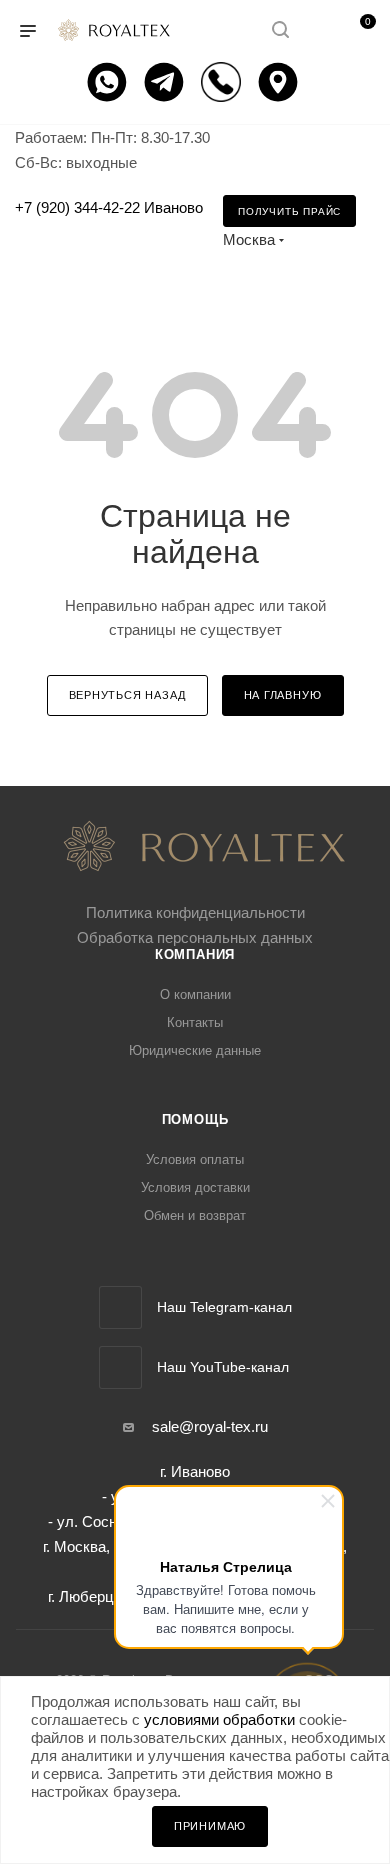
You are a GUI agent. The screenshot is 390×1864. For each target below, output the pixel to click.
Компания (195, 954)
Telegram (120, 1307)
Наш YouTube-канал (223, 1367)
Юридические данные (195, 1050)
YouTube (120, 1367)
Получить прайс (289, 211)
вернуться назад (127, 695)
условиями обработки (219, 1719)
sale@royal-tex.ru (210, 1426)
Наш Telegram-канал (224, 1307)
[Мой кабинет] (318, 31)
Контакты (195, 1022)
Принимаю (210, 1826)
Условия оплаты (195, 1159)
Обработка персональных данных (195, 937)
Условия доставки (195, 1187)
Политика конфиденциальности (195, 912)
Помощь (195, 1119)
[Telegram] (166, 82)
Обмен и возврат (195, 1215)
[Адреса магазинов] (280, 82)
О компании (195, 994)
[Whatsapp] (109, 82)
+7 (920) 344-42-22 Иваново (109, 207)
